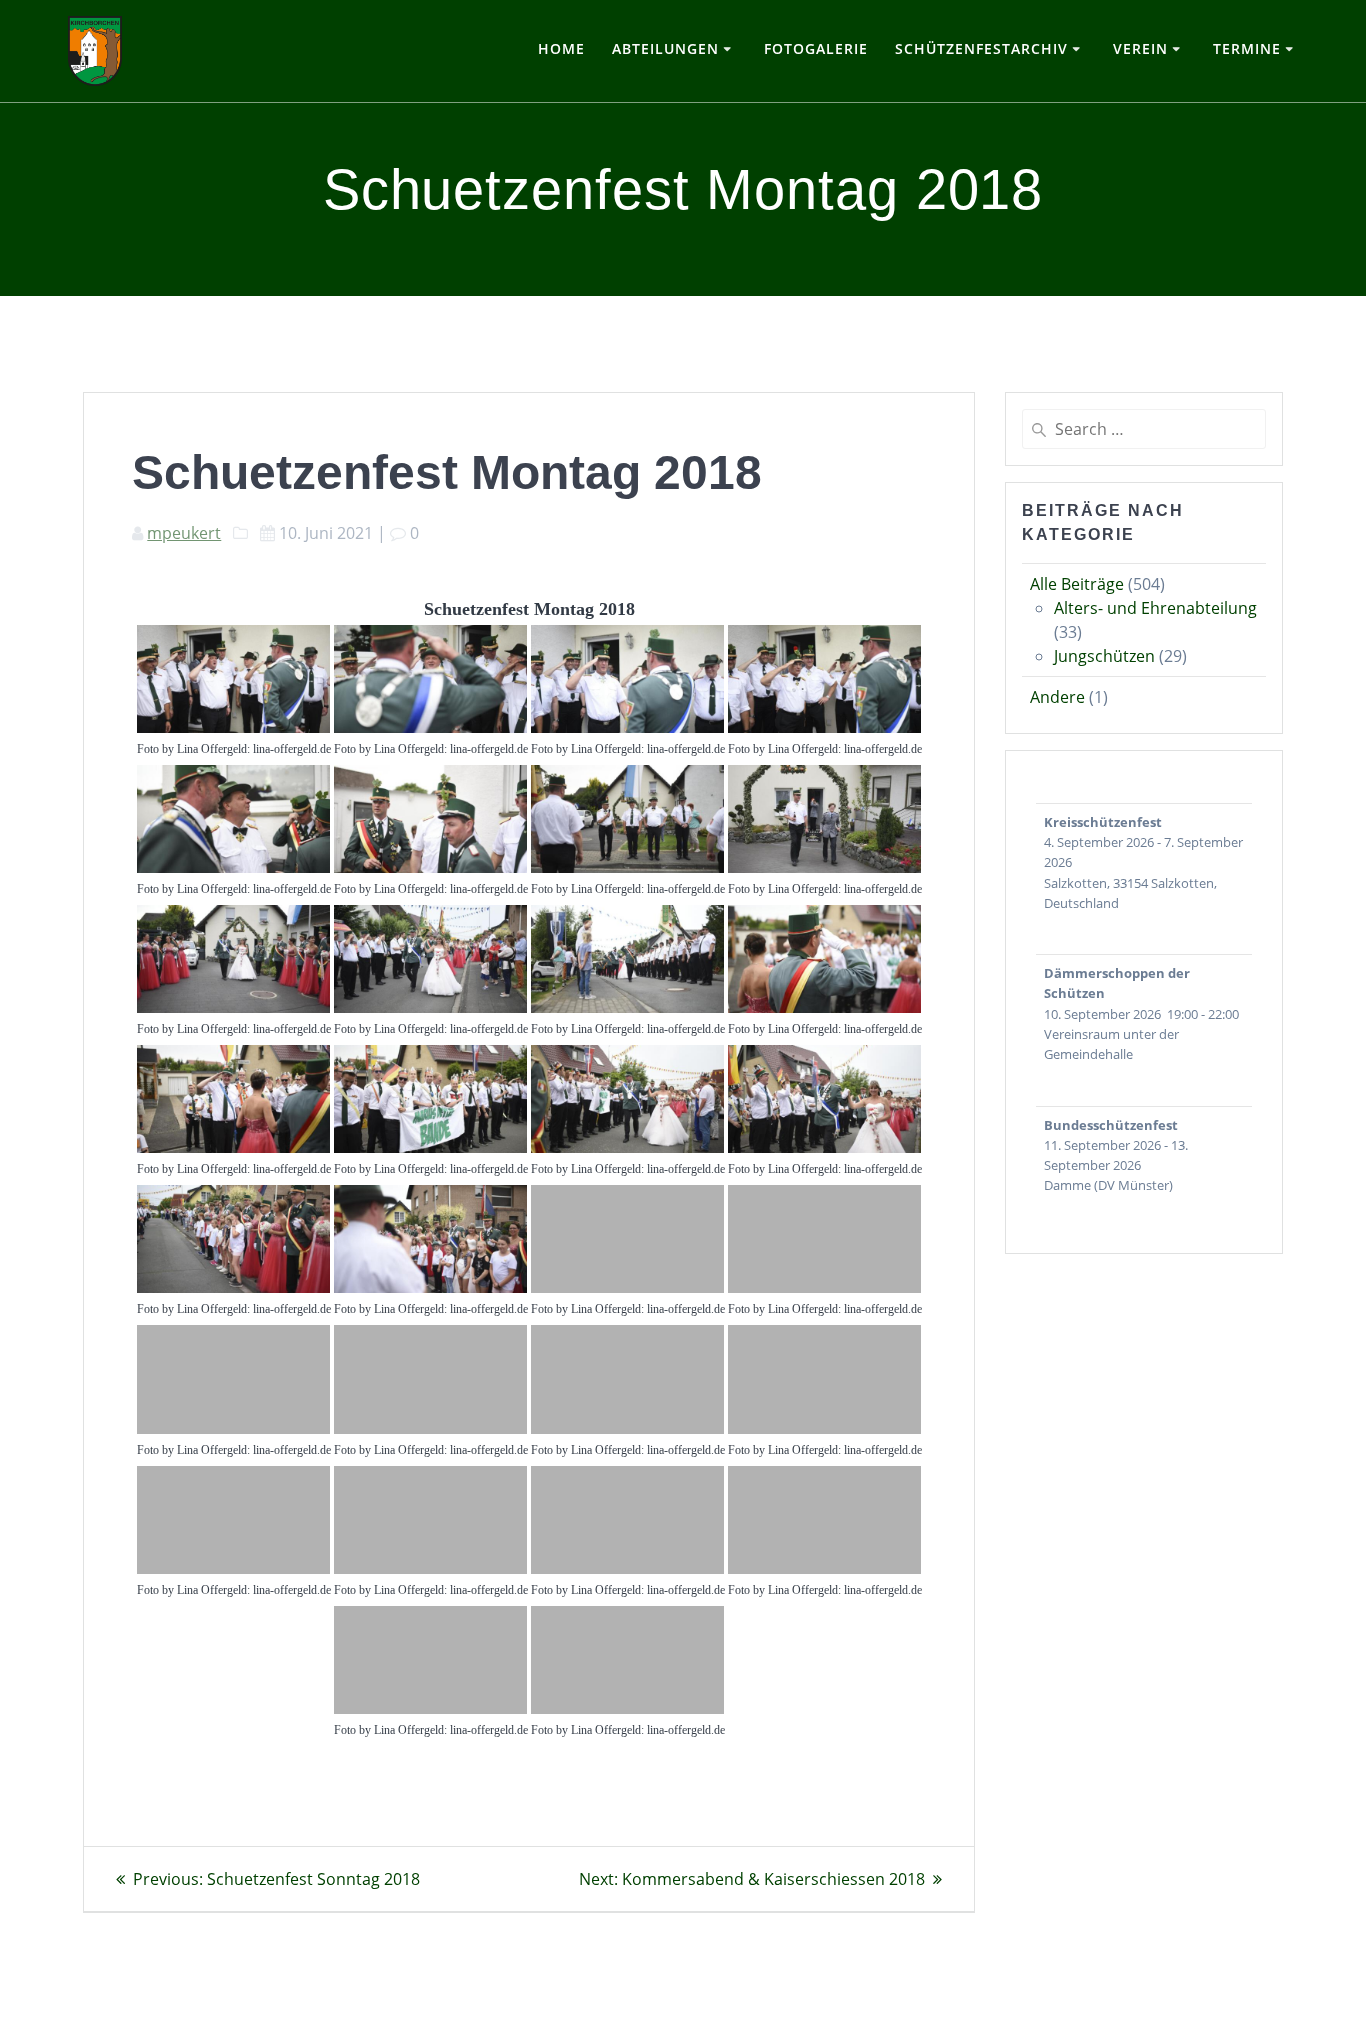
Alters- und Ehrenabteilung (1155, 608)
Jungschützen (1104, 656)
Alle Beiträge (1077, 584)
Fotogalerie (816, 48)
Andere (1057, 697)
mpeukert (184, 533)
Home (561, 48)
